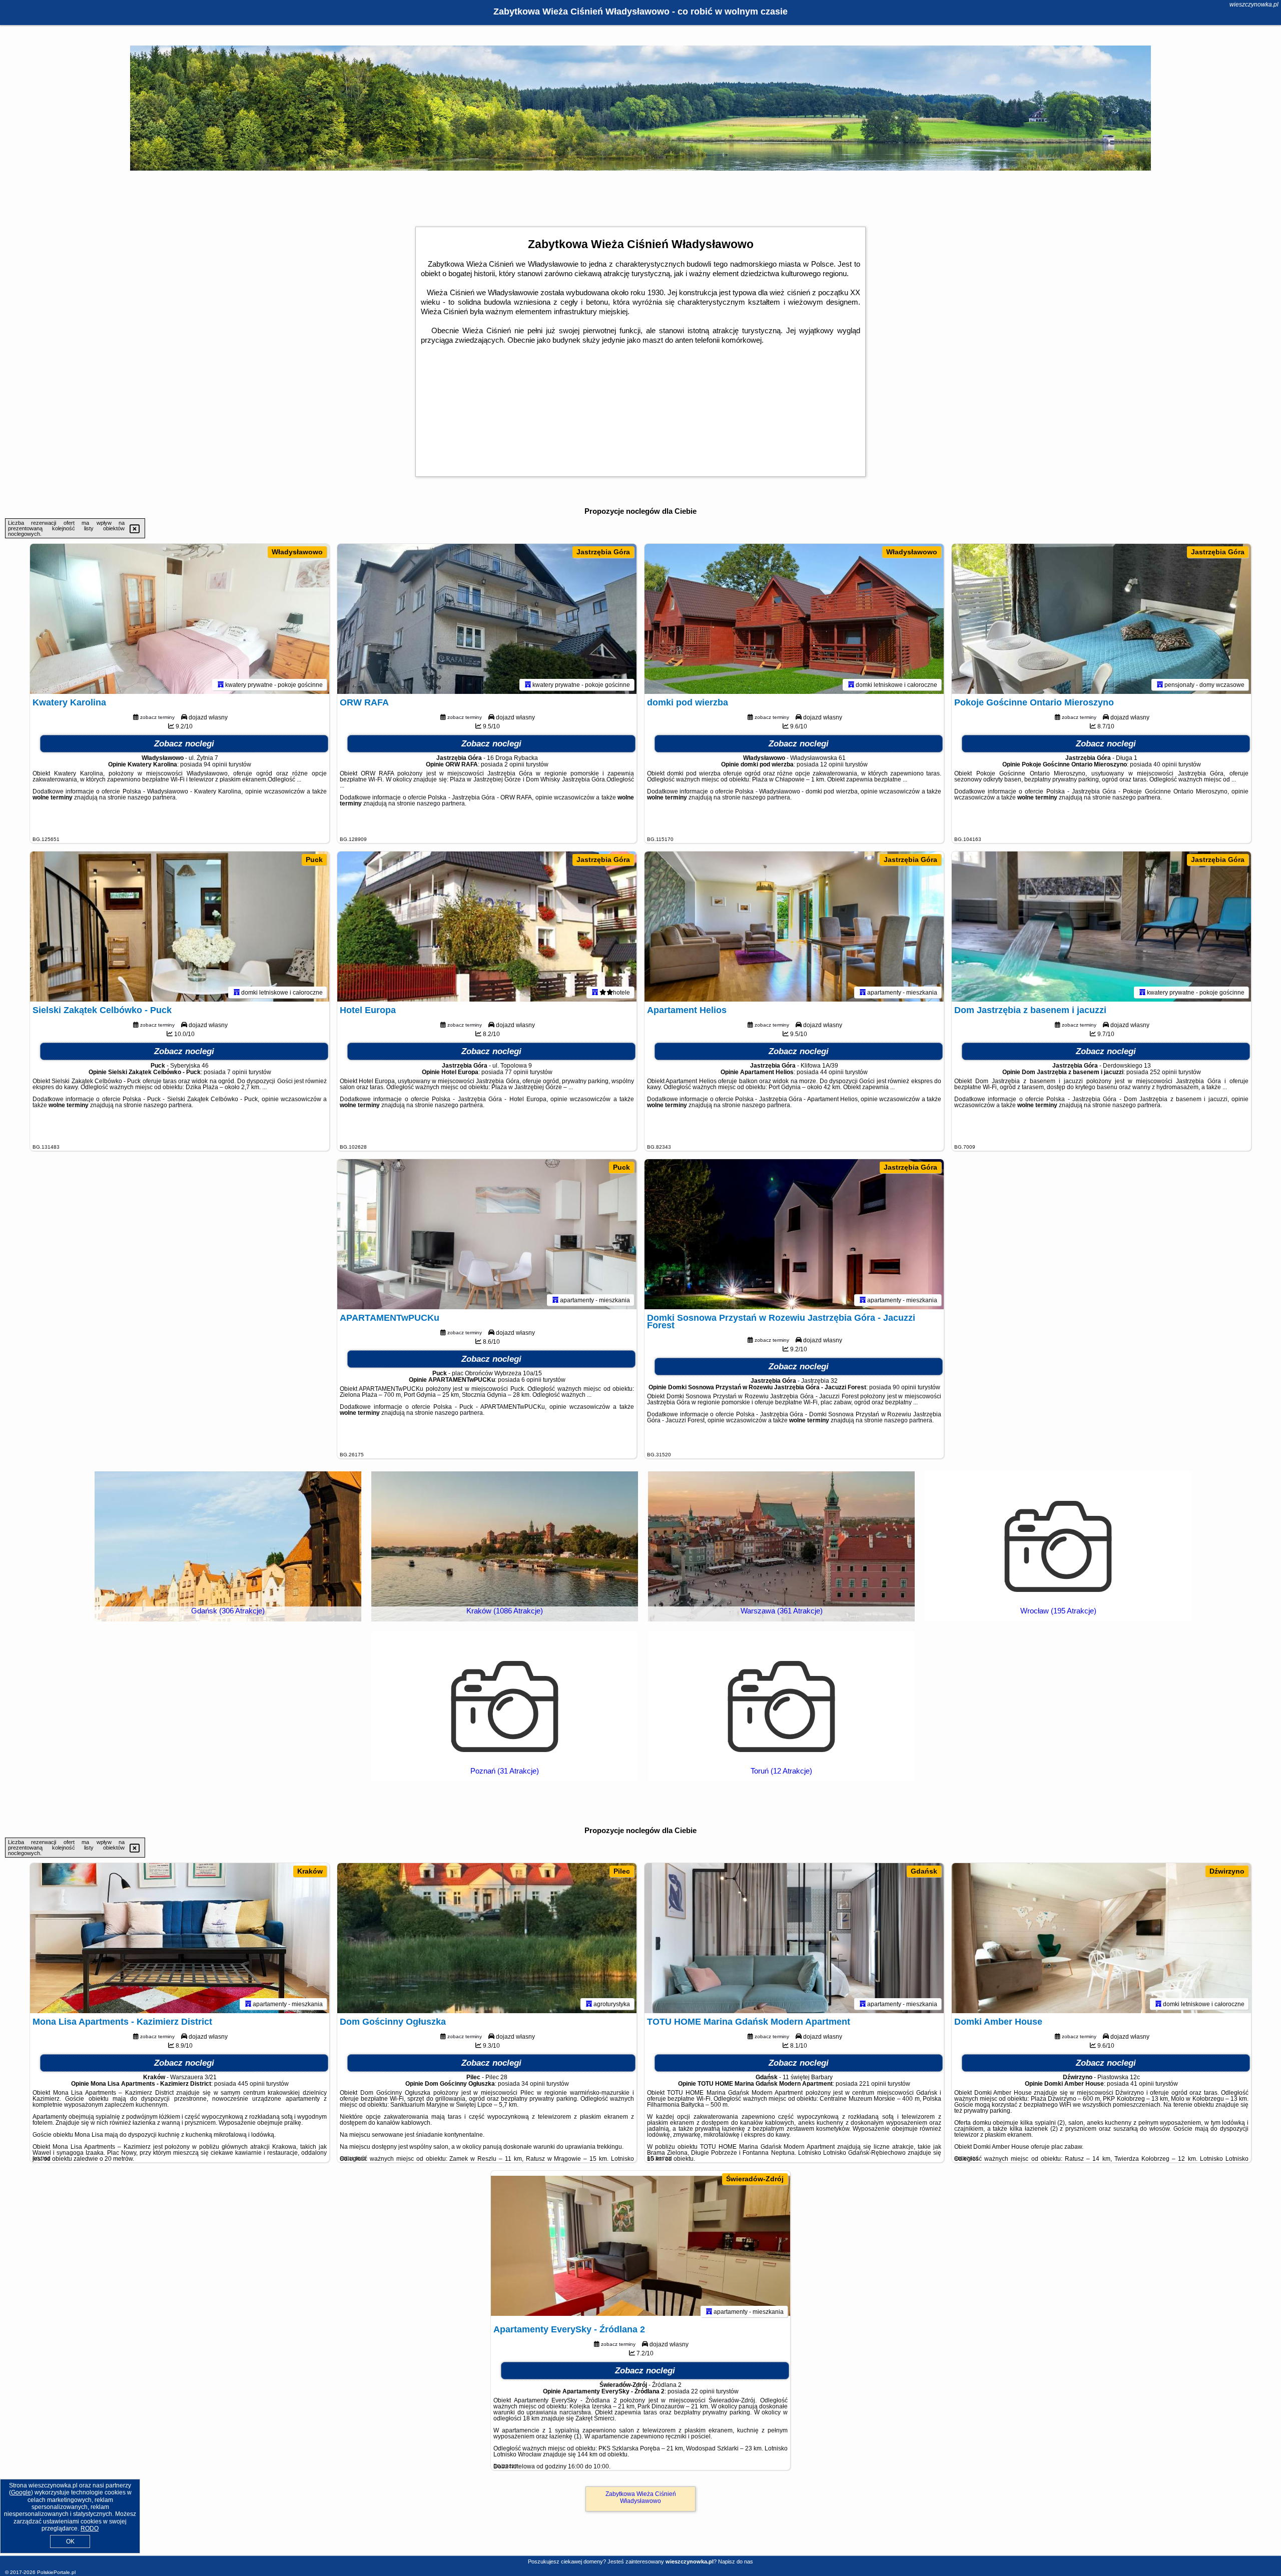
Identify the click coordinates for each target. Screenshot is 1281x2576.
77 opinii (517, 1072)
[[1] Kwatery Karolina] (180, 619)
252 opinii (1163, 1072)
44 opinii (832, 1072)
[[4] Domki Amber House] (1101, 1938)
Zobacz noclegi (184, 744)
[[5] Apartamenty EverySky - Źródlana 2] (640, 2246)
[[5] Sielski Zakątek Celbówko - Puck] (180, 927)
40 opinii (1165, 764)
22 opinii (703, 2391)
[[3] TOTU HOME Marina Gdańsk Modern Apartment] (794, 1938)
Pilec (622, 1871)
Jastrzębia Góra (603, 552)
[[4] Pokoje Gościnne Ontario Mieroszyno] (1101, 619)
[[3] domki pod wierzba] (794, 619)
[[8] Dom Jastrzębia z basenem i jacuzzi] (1101, 927)
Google (21, 2492)
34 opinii (533, 2084)
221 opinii (873, 2084)
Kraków (310, 1871)
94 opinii (215, 764)
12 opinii (832, 764)
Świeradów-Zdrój (755, 2179)
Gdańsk (924, 1871)
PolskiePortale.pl (56, 2572)
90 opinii (904, 1387)
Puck (314, 860)
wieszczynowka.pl (1254, 5)
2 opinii (514, 764)
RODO (90, 2528)
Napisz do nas (736, 2561)
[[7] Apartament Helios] (794, 927)
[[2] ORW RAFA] (487, 619)
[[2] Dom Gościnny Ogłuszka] (487, 1938)
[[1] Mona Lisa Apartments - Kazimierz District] (180, 1938)
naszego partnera (152, 797)
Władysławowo (297, 552)
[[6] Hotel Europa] (487, 927)
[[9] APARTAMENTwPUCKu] (487, 1234)
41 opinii (1142, 2084)
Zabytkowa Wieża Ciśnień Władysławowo (641, 2497)
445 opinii (251, 2084)
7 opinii (237, 1072)
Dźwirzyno (1227, 1871)
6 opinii (531, 1380)
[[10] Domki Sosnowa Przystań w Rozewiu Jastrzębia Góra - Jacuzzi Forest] (794, 1234)
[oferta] (221, 684)
